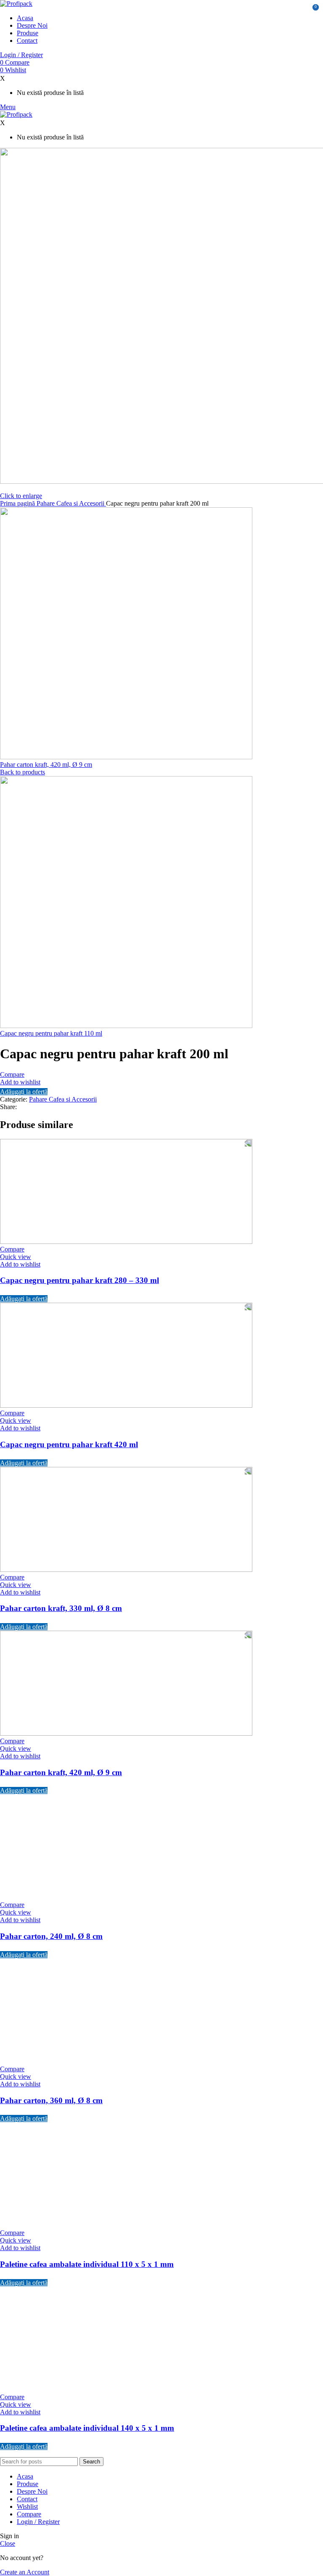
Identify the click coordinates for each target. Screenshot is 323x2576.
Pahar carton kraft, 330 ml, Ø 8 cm (61, 1608)
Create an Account (25, 2572)
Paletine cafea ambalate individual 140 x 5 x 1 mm (87, 2428)
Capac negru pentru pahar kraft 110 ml (51, 1033)
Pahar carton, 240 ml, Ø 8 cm (51, 1936)
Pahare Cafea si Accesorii (71, 503)
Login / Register (38, 2522)
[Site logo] (16, 4)
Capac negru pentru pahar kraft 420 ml (69, 1444)
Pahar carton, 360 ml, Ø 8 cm (51, 2100)
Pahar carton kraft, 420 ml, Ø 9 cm (46, 765)
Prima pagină (18, 503)
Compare (29, 2514)
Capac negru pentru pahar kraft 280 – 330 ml (79, 1280)
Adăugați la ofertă (24, 1092)
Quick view (16, 1257)
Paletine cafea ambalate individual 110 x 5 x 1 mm (87, 2264)
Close (8, 2543)
